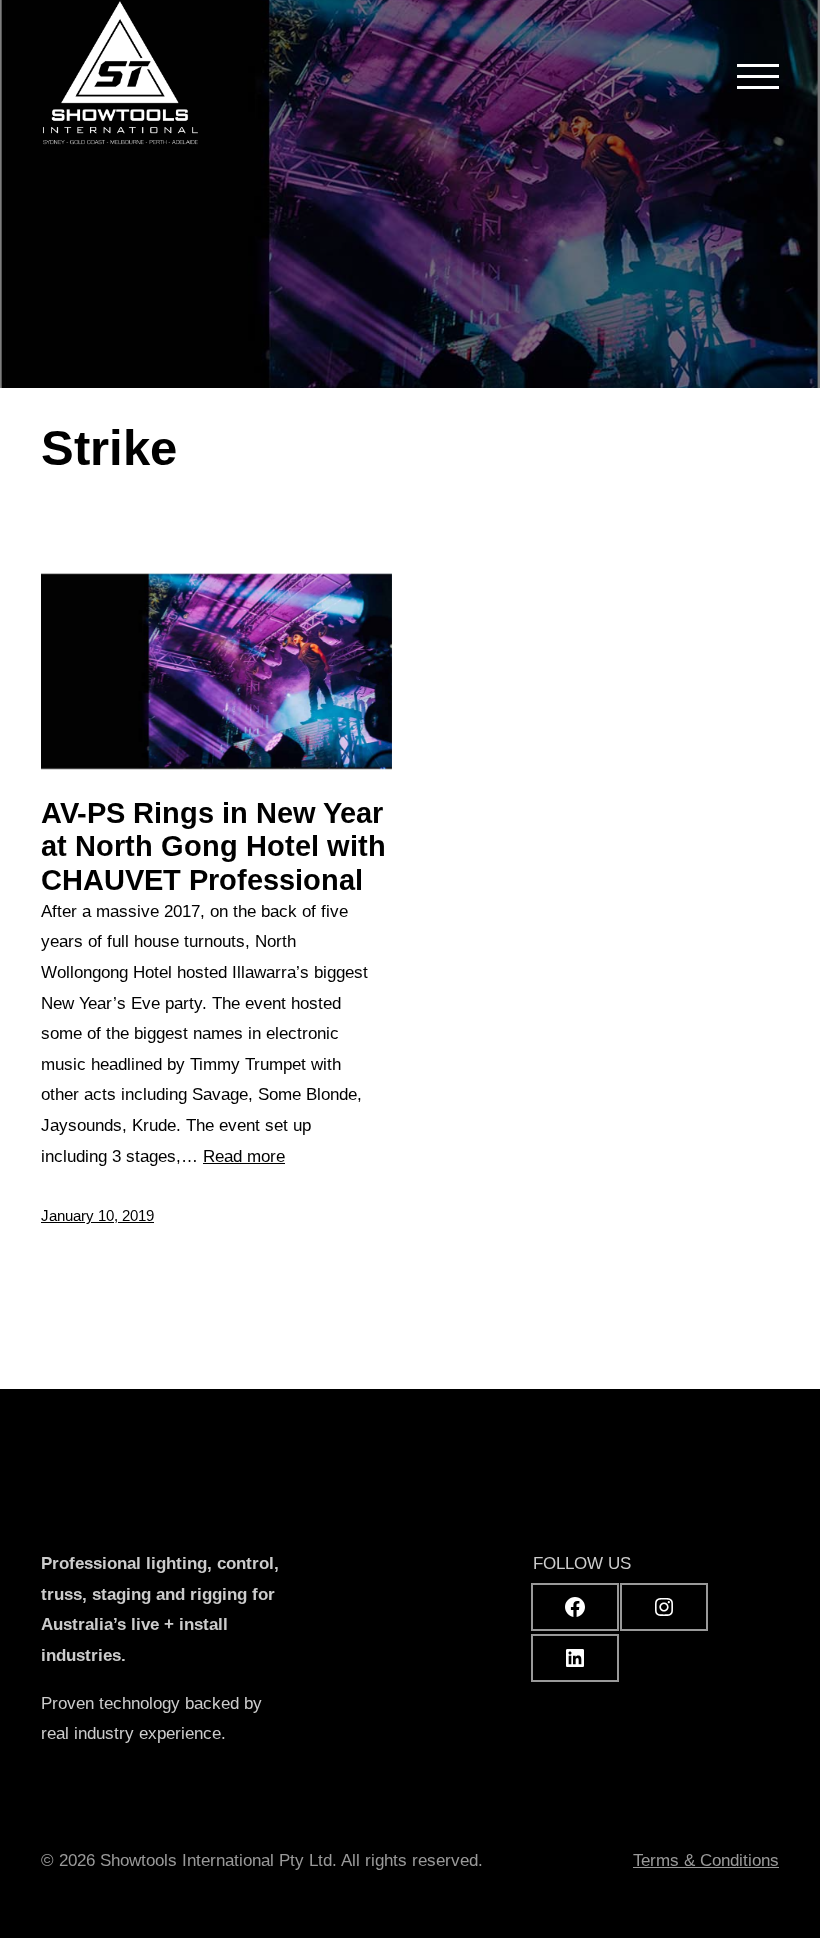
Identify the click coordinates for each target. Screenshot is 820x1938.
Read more (244, 1156)
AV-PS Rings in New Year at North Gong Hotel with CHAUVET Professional (213, 846)
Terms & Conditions (706, 1860)
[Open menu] (758, 76)
